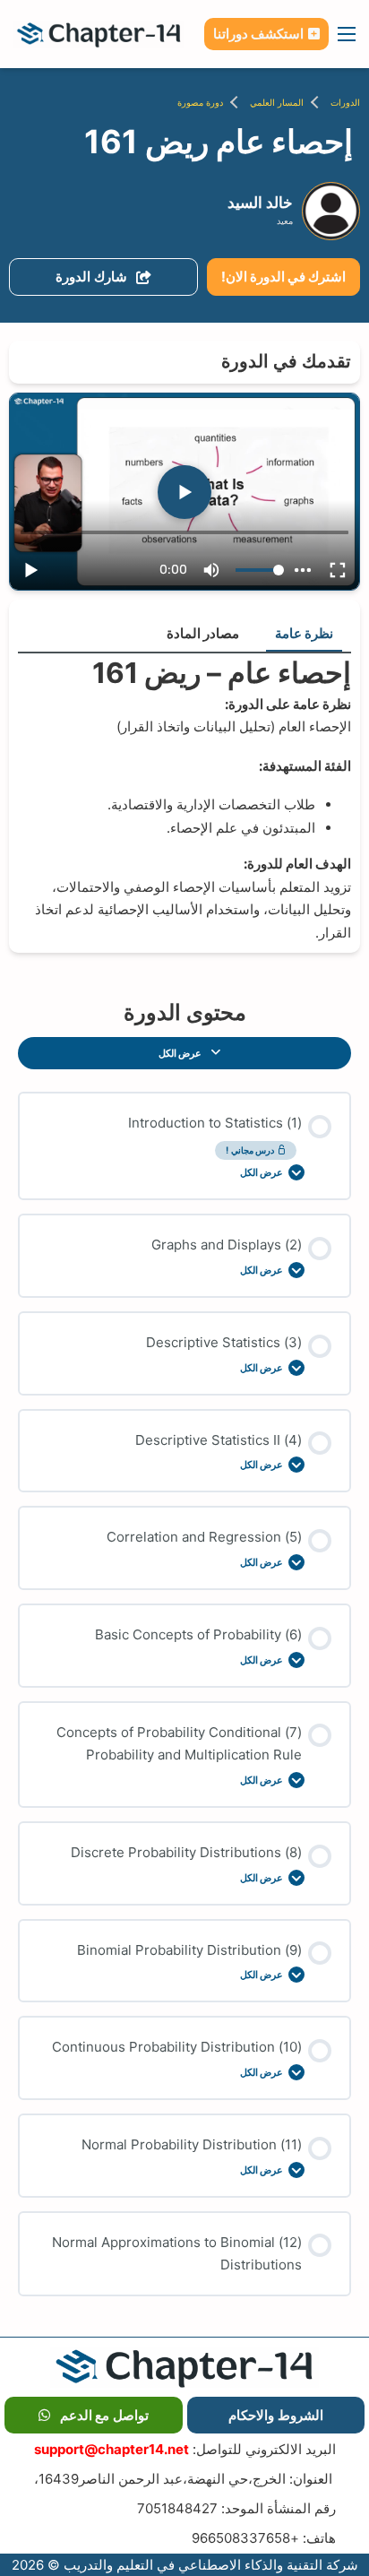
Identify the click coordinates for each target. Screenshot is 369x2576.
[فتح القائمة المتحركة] (347, 34)
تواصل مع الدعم (104, 2415)
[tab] (304, 635)
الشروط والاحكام (276, 2415)
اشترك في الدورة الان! (283, 277)
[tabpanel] (184, 799)
